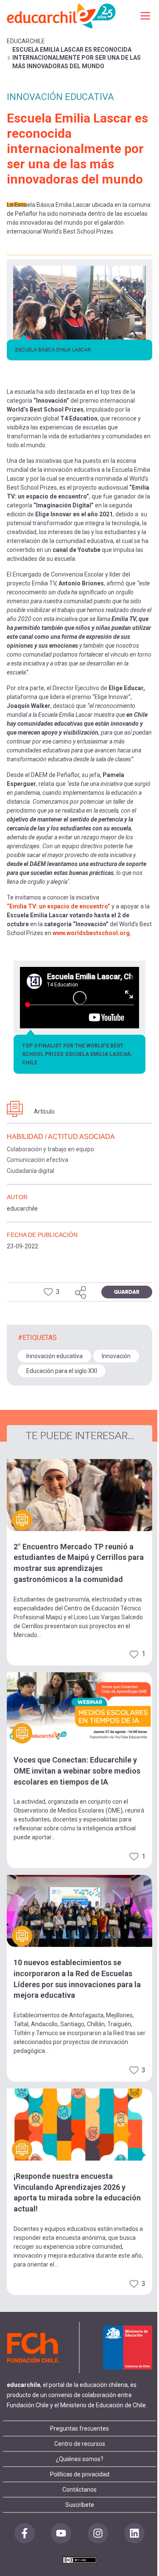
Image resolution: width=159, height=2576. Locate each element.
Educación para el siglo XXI (62, 1371)
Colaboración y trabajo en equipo (50, 1149)
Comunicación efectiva (38, 1160)
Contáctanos (79, 2490)
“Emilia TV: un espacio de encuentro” (59, 906)
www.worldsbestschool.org (91, 933)
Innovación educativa (54, 1356)
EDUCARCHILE (26, 41)
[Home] (62, 15)
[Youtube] (61, 2533)
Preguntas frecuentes (79, 2428)
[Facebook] (25, 2533)
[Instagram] (98, 2533)
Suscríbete (80, 2505)
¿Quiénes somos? (80, 2459)
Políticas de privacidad (80, 2474)
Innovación (116, 1356)
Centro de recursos (80, 2444)
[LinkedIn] (134, 2533)
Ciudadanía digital (31, 1171)
